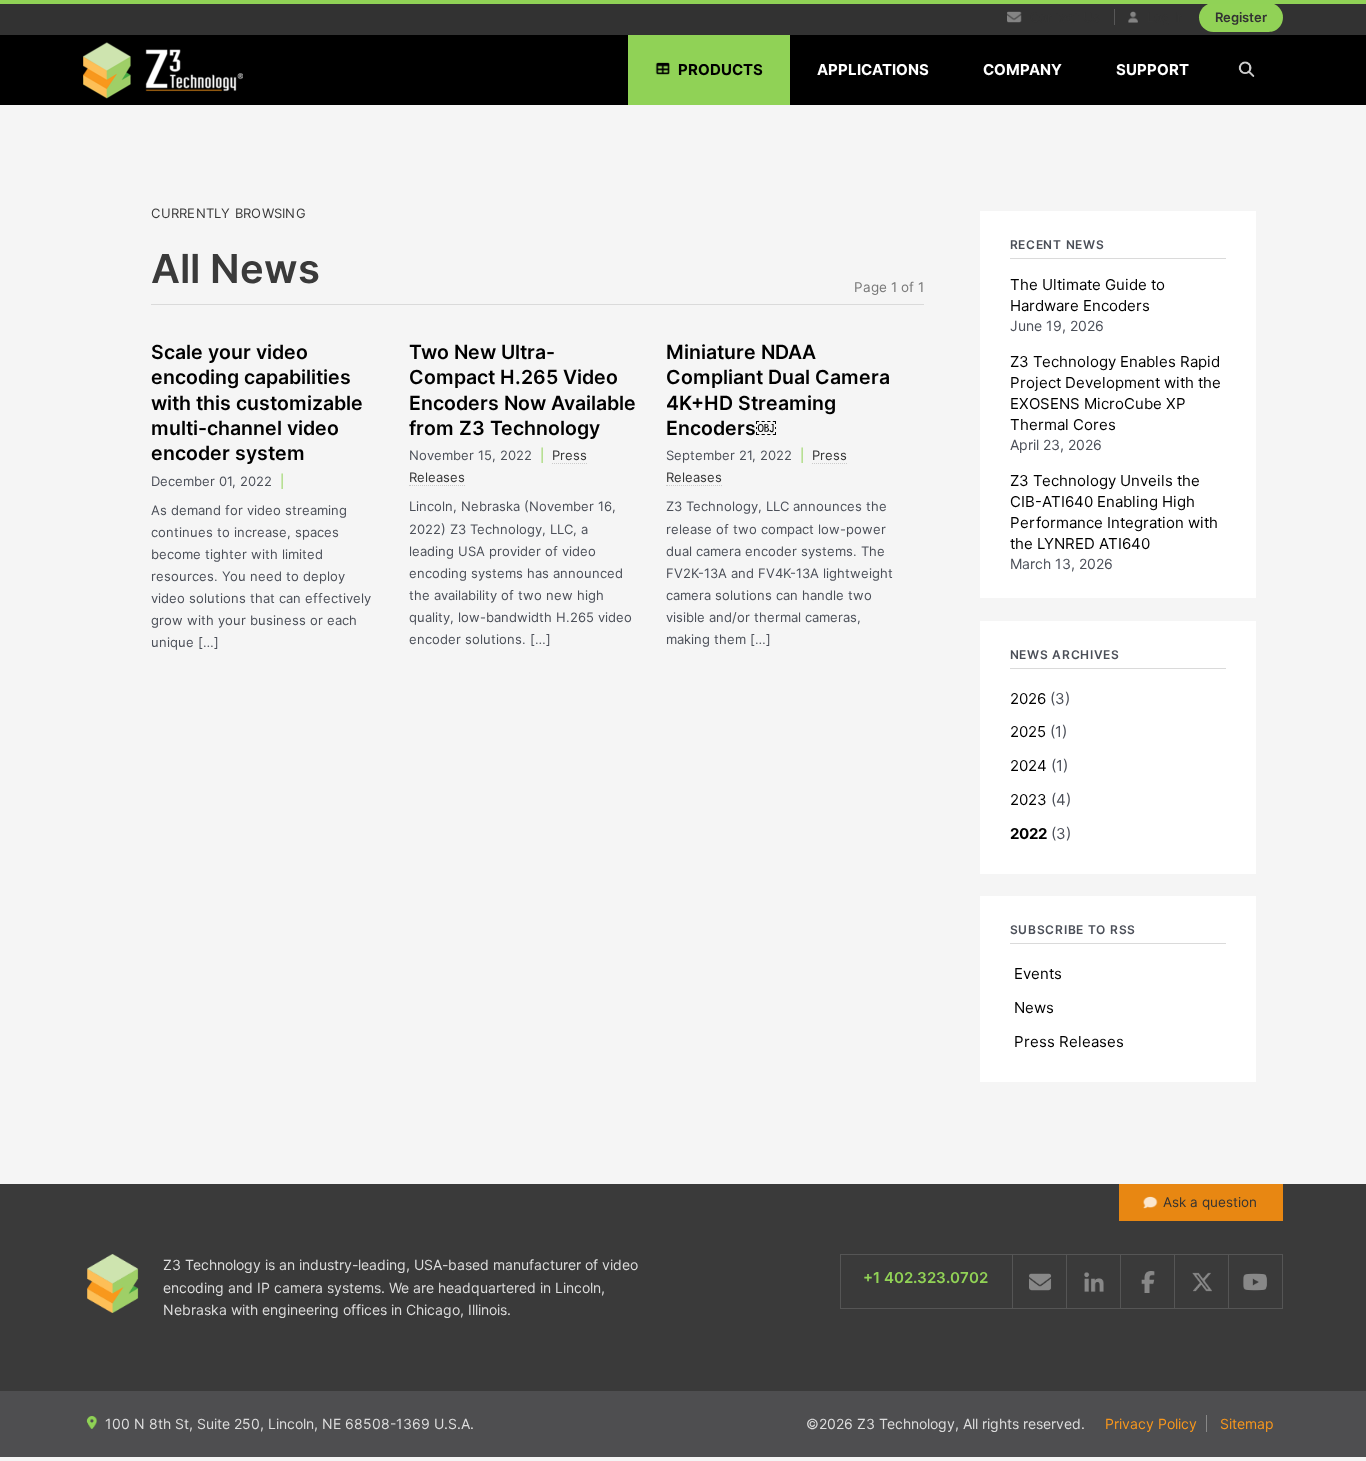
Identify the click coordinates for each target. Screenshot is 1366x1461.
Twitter (1201, 1281)
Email (1039, 1281)
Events (1038, 973)
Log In (1164, 17)
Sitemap (1247, 1423)
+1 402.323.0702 (925, 1277)
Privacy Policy (1151, 1423)
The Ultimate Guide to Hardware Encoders (1087, 295)
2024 (1028, 765)
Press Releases (1069, 1041)
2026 (1028, 698)
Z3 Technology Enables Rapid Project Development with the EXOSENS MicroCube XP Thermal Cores (1115, 393)
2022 (1028, 833)
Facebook (1147, 1281)
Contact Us (1063, 17)
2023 (1028, 799)
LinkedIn (1093, 1281)
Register (1241, 17)
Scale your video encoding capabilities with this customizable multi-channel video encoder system (257, 402)
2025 (1028, 731)
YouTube (1255, 1281)
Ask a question (1210, 1202)
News (1034, 1007)
